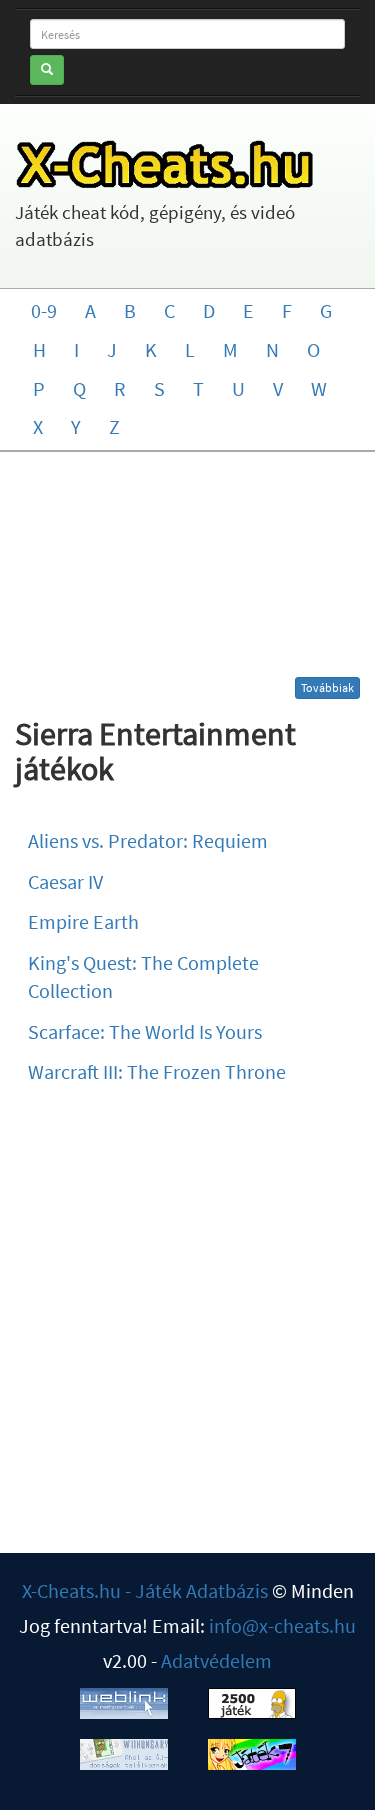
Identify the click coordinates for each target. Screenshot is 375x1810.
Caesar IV (65, 881)
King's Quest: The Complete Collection (143, 977)
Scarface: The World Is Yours (145, 1031)
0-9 (44, 310)
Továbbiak (327, 687)
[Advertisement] (188, 572)
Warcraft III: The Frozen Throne (157, 1071)
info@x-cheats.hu (282, 1625)
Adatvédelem (216, 1660)
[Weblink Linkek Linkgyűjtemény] (124, 1700)
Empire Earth (83, 921)
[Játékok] (252, 1700)
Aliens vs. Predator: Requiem (148, 840)
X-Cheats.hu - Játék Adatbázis (145, 1590)
